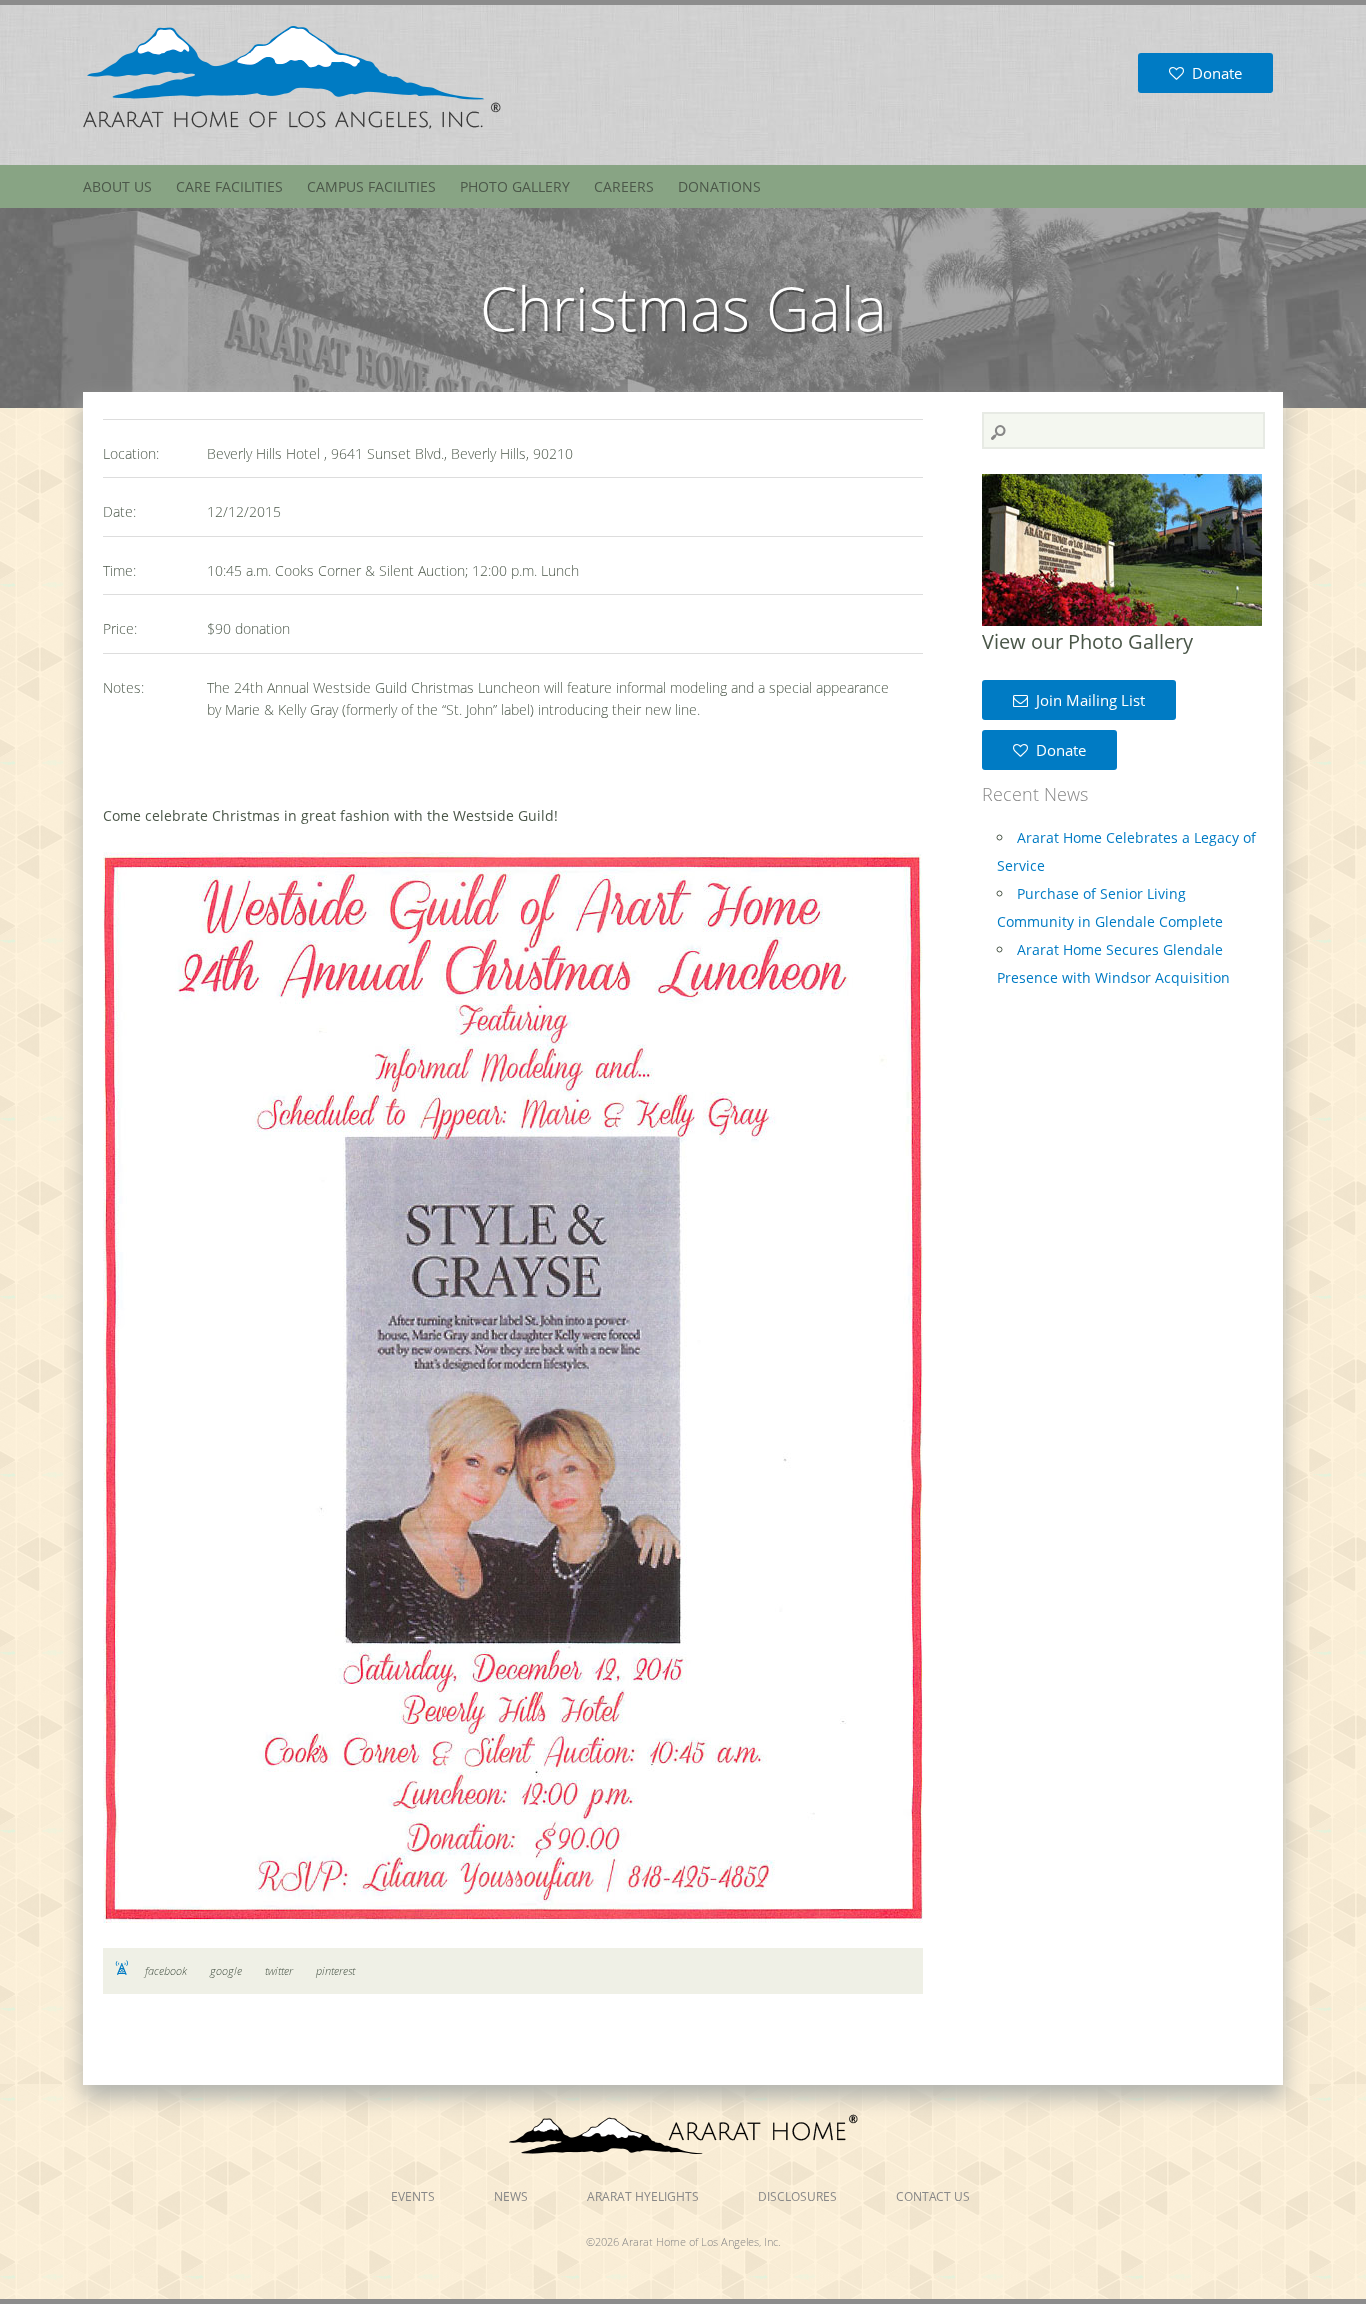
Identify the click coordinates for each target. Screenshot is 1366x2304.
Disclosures (797, 2196)
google (226, 1970)
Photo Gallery (515, 186)
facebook (166, 1970)
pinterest (335, 1970)
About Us (117, 186)
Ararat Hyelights (643, 2196)
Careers (624, 186)
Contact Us (933, 2196)
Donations (719, 186)
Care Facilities (229, 186)
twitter (279, 1970)
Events (413, 2196)
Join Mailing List (1086, 700)
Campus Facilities (371, 186)
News (511, 2196)
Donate (1213, 73)
